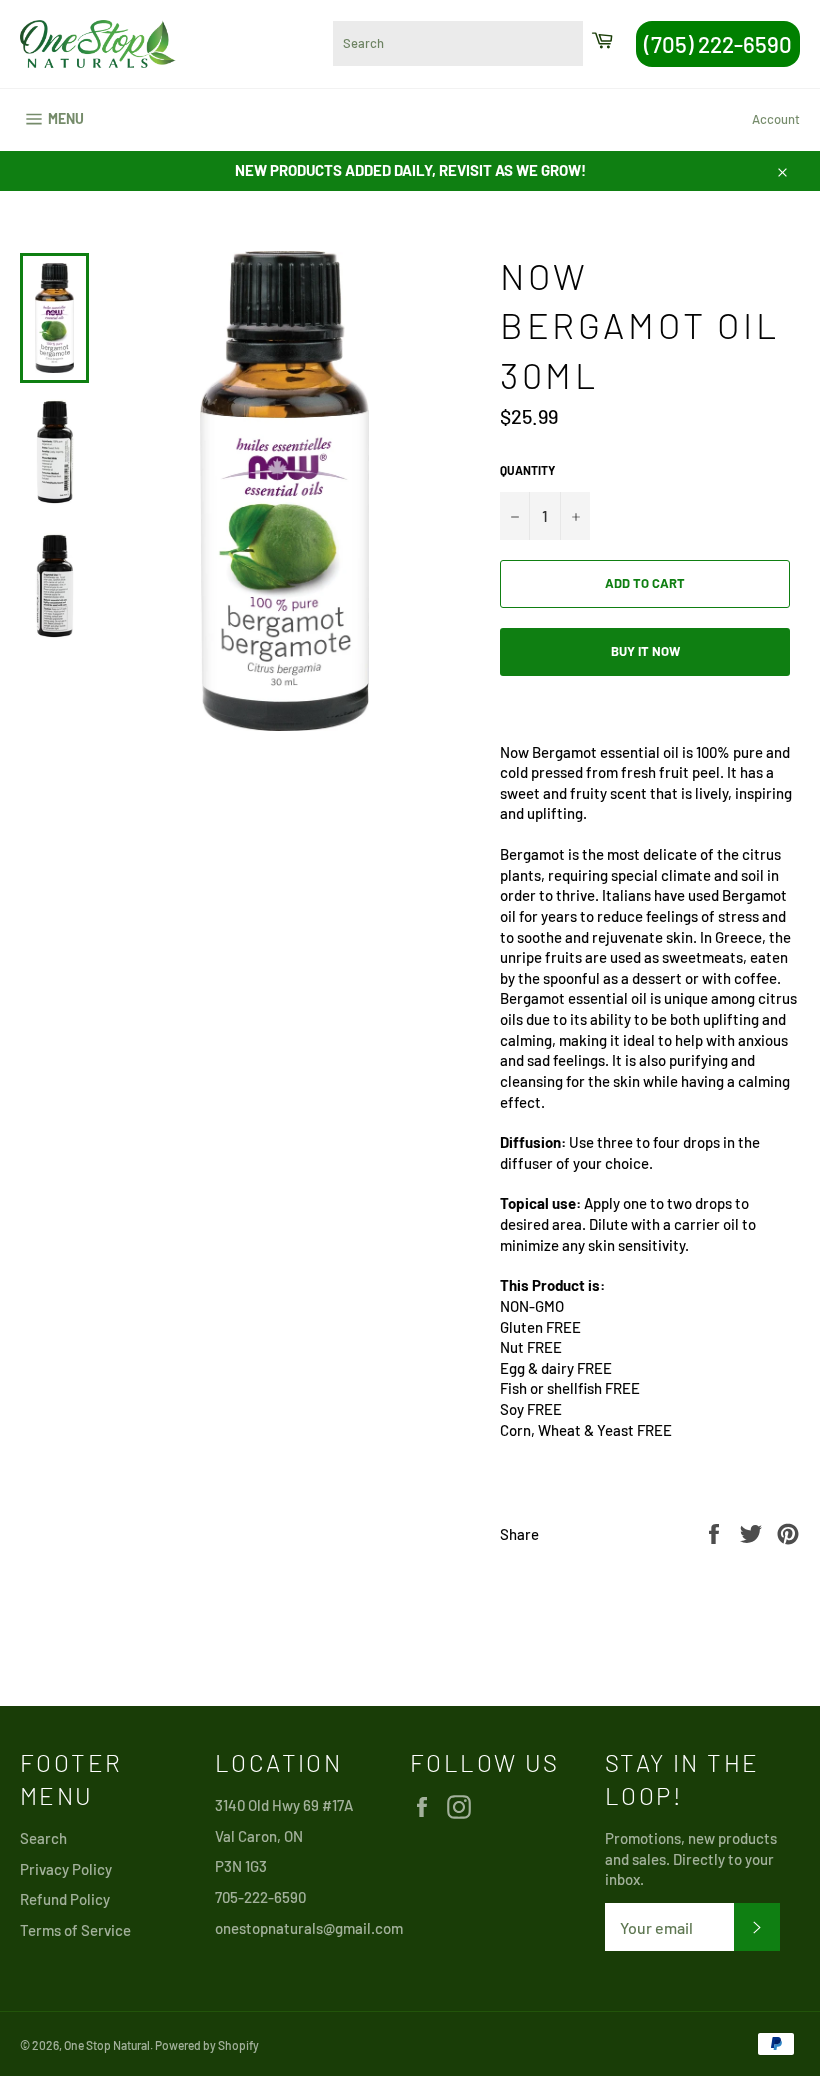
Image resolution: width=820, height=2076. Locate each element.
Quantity (527, 470)
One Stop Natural (107, 2045)
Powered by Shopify (207, 2045)
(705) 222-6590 (718, 44)
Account (776, 119)
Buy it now (645, 651)
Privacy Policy (66, 1869)
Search (43, 1838)
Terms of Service (75, 1930)
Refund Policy (65, 1899)
